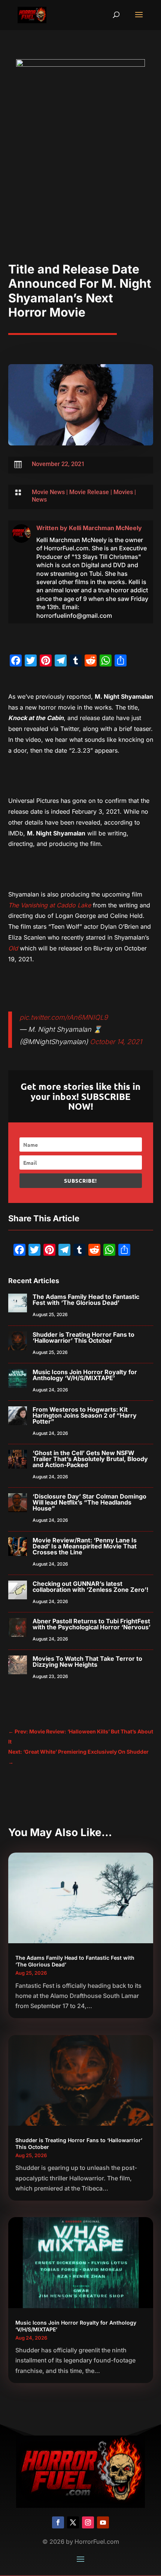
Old (13, 948)
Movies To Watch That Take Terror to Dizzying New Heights (87, 1662)
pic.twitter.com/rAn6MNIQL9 (64, 1017)
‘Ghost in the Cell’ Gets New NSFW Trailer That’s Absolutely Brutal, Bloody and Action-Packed (90, 1459)
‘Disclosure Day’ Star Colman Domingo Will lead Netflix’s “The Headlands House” (89, 1502)
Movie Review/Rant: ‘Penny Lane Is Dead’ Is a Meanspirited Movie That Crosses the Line (85, 1546)
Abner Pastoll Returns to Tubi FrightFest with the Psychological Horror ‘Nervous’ (92, 1624)
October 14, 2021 (116, 1042)
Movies (123, 492)
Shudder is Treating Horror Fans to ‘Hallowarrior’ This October (83, 1337)
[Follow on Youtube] (103, 2522)
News (39, 500)
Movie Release (89, 492)
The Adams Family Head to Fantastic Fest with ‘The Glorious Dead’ (86, 1300)
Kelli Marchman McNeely (105, 528)
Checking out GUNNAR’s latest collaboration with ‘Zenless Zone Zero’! (90, 1587)
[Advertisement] (80, 178)
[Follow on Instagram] (88, 2522)
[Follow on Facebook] (58, 2522)
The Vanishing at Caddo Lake (50, 905)
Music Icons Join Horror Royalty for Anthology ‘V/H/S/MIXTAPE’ (85, 1375)
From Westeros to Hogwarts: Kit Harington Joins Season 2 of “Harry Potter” (85, 1415)
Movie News (48, 492)
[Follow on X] (73, 2522)
